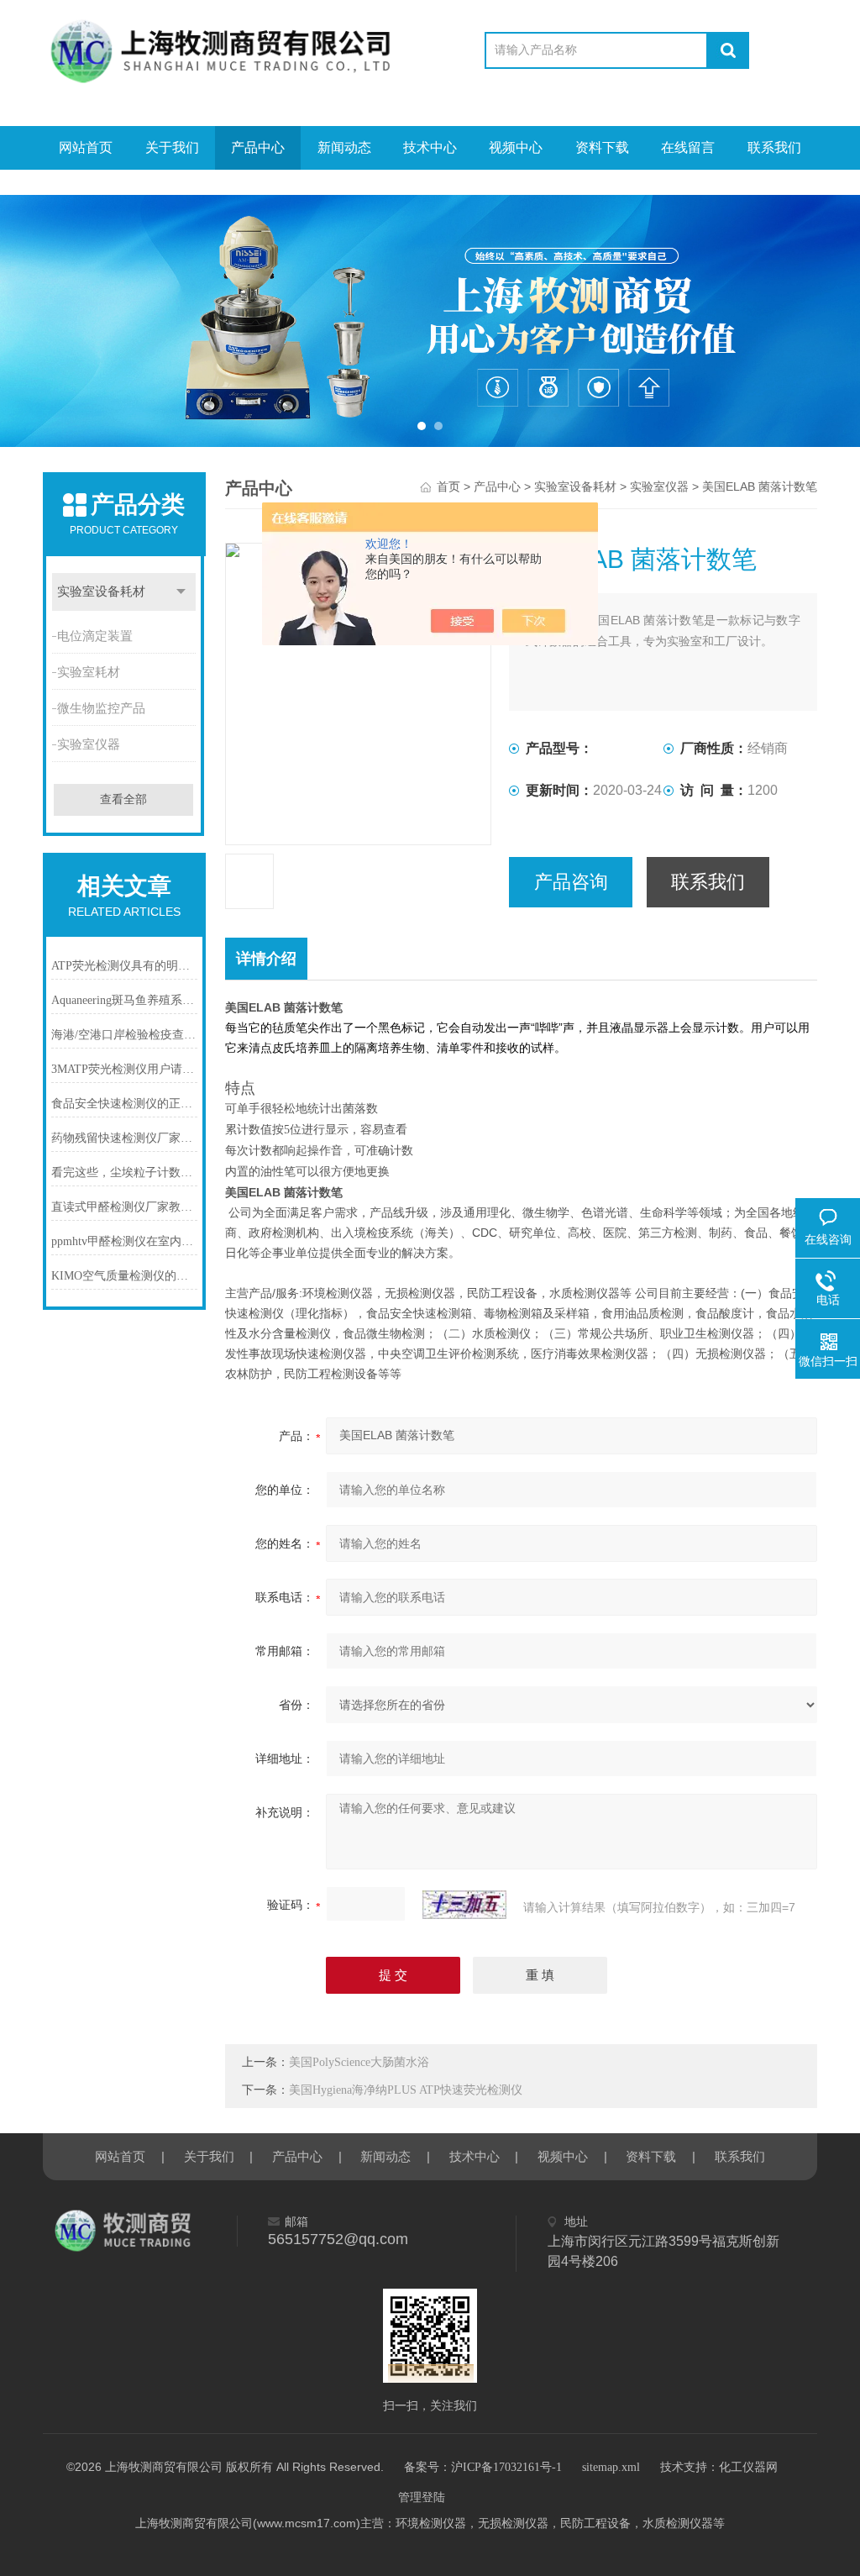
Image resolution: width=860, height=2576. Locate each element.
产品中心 (258, 147)
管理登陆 (422, 2497)
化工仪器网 (748, 2467)
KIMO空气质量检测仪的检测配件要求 (124, 1276)
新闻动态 (344, 147)
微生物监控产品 (101, 708)
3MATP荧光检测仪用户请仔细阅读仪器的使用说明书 (124, 1069)
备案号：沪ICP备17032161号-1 (483, 2467)
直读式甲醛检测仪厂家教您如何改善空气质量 (124, 1207)
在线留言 (688, 147)
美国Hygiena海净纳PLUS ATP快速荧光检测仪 (406, 2090)
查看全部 (123, 799)
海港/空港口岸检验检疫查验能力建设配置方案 (124, 1035)
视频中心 (516, 147)
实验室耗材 (89, 672)
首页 (448, 487)
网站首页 (86, 147)
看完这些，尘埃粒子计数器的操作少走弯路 (124, 1172)
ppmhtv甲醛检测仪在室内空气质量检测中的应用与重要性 (124, 1241)
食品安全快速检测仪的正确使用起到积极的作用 (124, 1104)
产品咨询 (571, 882)
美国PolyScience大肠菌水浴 (359, 2062)
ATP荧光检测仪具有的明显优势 (124, 966)
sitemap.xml (611, 2467)
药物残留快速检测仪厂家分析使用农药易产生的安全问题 (124, 1138)
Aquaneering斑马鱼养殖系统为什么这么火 (124, 1000)
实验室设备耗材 (101, 591)
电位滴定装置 (95, 636)
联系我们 (774, 147)
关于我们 (172, 147)
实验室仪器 (89, 744)
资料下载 (602, 147)
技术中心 (430, 147)
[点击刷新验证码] (464, 1905)
